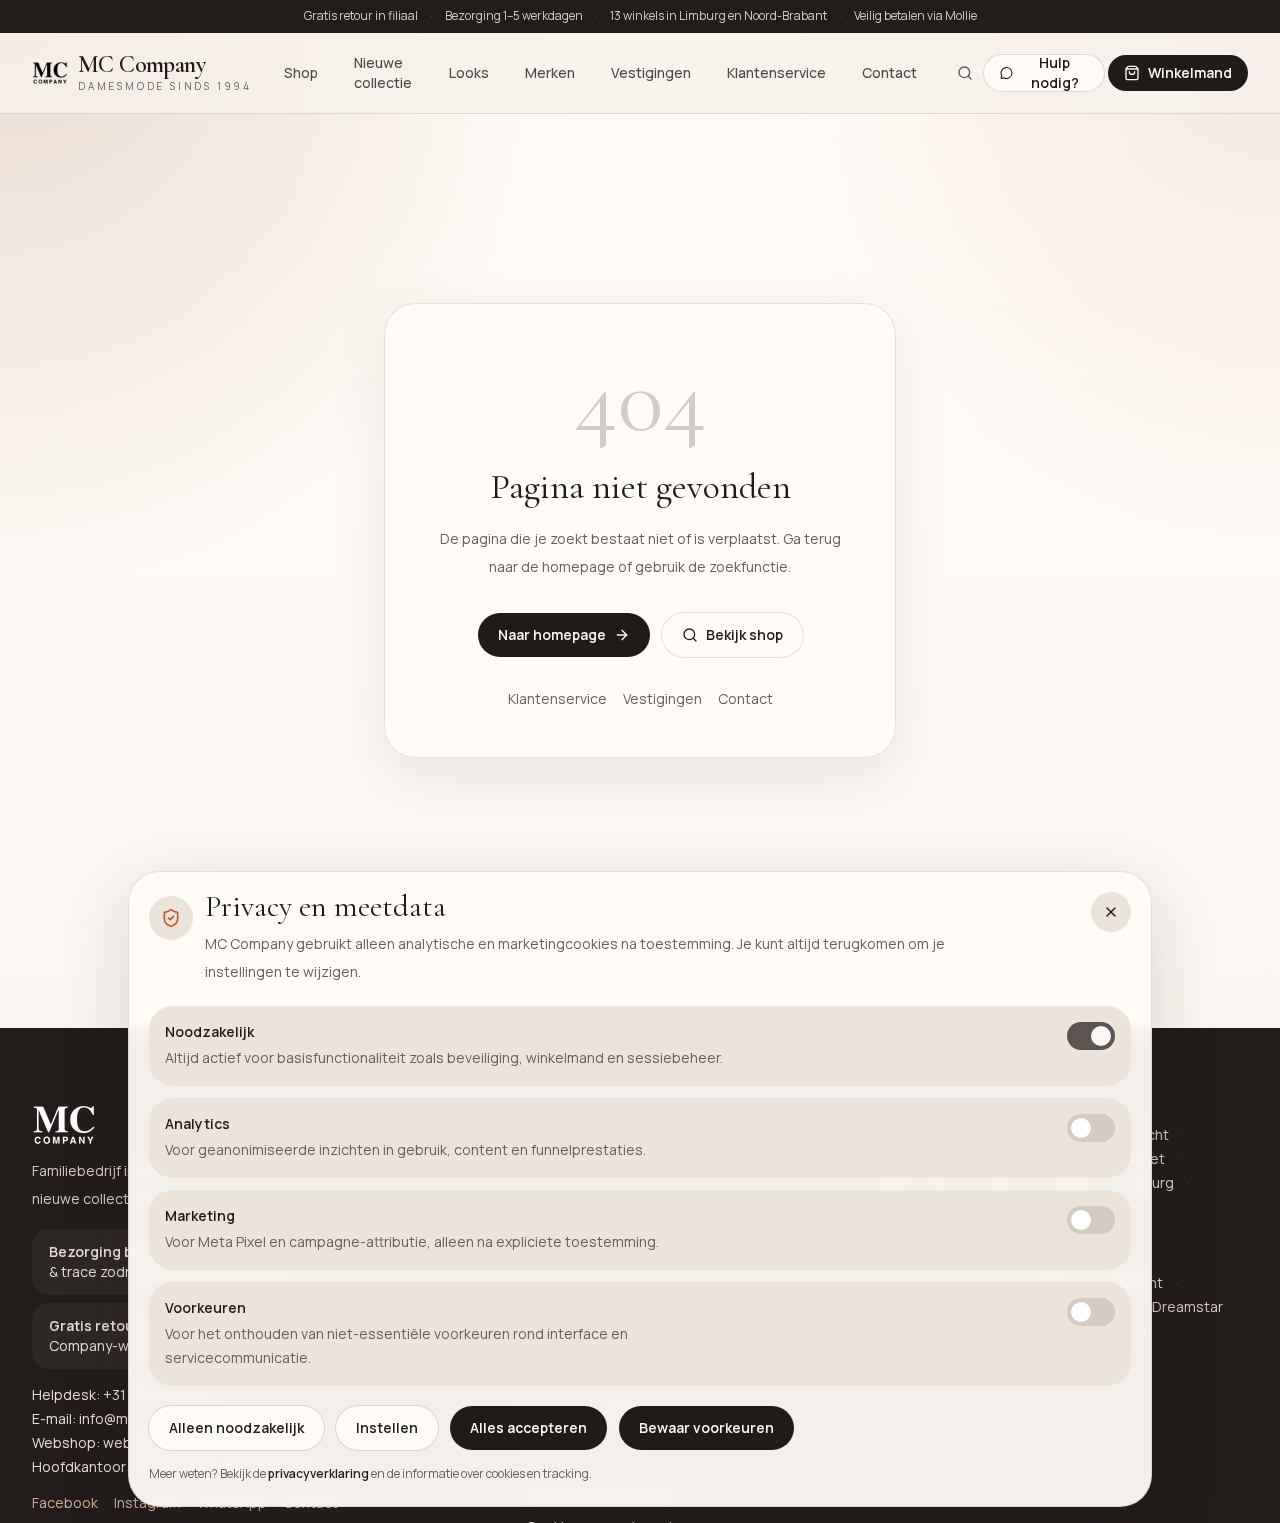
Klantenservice (776, 72)
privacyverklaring (318, 1473)
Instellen (387, 1427)
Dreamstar (1187, 1306)
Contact (889, 72)
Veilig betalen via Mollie (915, 16)
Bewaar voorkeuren (706, 1427)
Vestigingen (651, 72)
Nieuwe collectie (383, 72)
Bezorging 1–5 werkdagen (514, 16)
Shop (301, 72)
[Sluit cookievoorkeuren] (1111, 912)
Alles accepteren (528, 1427)
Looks (469, 72)
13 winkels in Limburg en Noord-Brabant (718, 16)
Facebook (65, 1502)
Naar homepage (552, 634)
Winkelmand (1190, 72)
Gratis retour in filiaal (361, 16)
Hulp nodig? (1055, 73)
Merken (550, 72)
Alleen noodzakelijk (236, 1427)
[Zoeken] (964, 73)
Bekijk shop (744, 634)
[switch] (1091, 1036)
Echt (1154, 1134)
